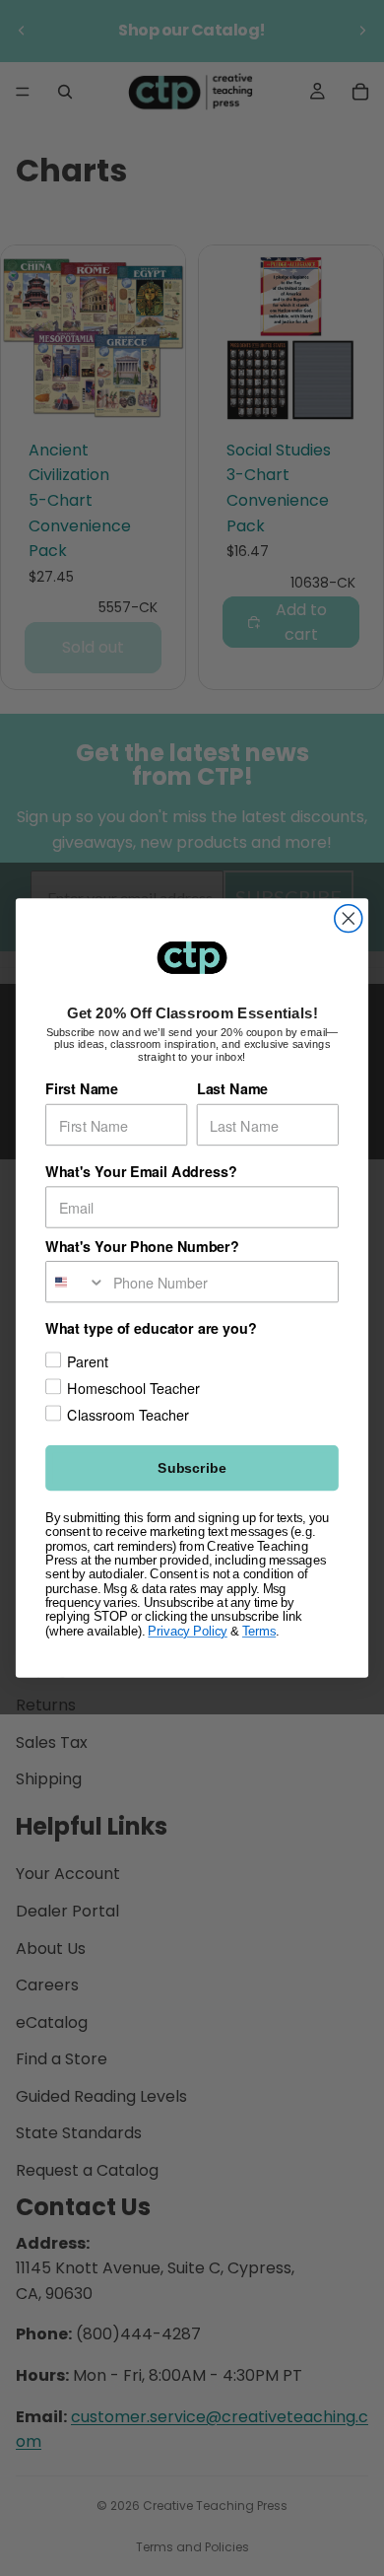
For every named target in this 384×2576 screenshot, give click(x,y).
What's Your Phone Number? (142, 1247)
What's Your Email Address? (141, 1172)
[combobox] (76, 1282)
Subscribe (192, 1468)
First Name (82, 1089)
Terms (259, 1632)
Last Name (232, 1089)
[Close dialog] (349, 919)
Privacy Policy (187, 1632)
